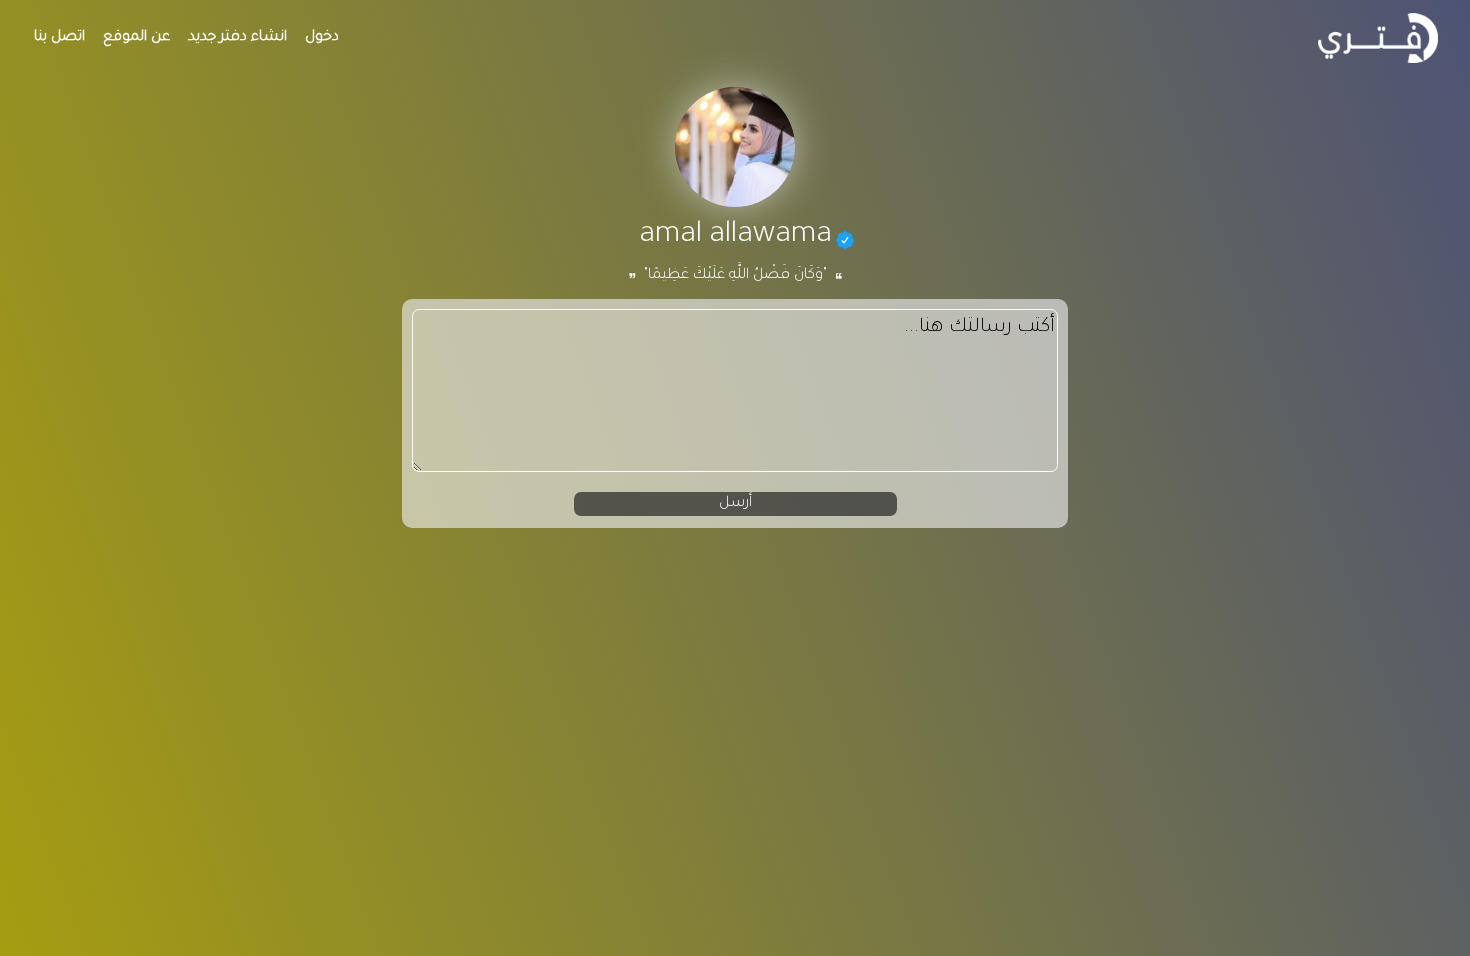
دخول (322, 38)
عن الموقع (136, 38)
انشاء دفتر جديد (237, 38)
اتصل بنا (59, 38)
